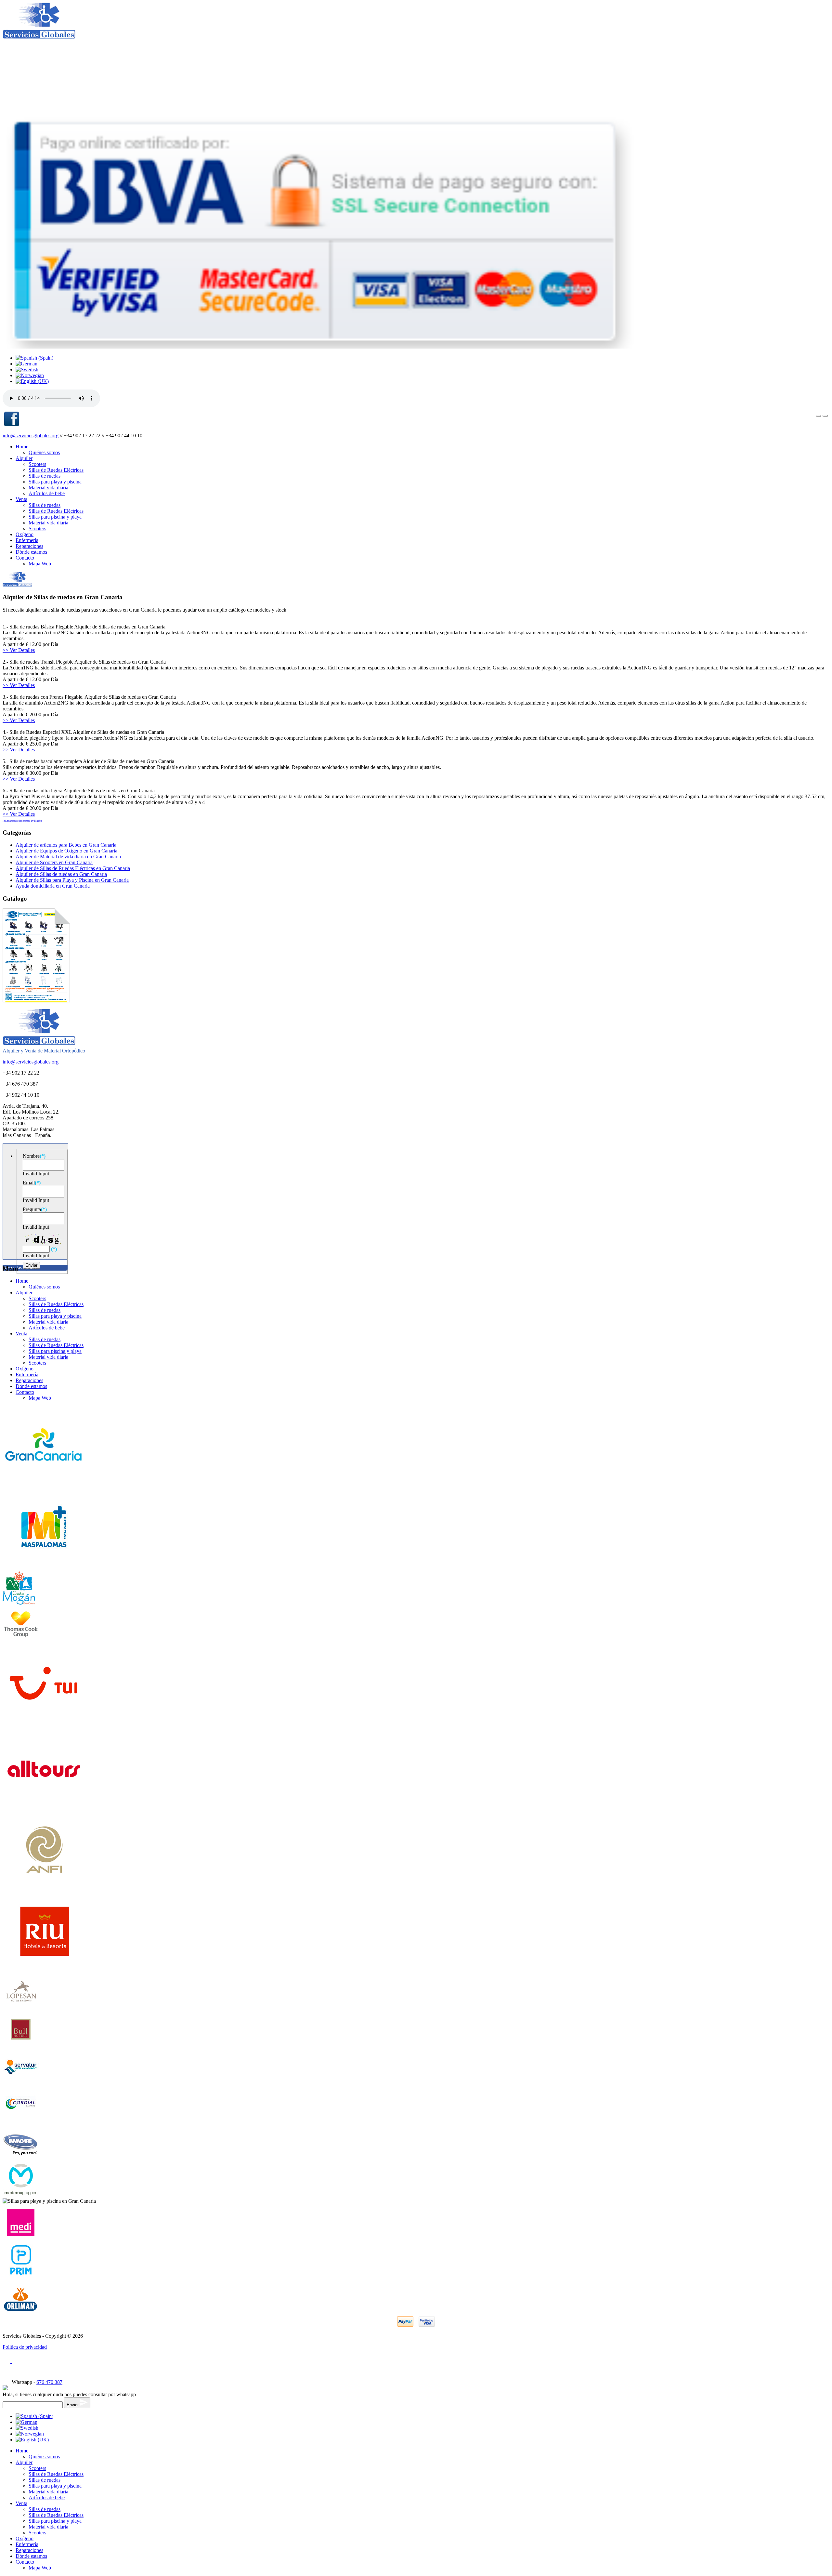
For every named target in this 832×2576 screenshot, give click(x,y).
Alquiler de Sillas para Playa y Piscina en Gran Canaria (72, 880)
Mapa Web (40, 564)
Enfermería (27, 540)
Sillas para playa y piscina (55, 482)
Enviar (73, 2405)
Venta (21, 499)
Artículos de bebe (47, 493)
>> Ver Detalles (19, 650)
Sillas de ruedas (45, 476)
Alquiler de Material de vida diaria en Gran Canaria (68, 857)
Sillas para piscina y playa (55, 517)
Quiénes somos (44, 452)
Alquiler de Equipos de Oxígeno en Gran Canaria (66, 851)
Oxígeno (25, 534)
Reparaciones (29, 546)
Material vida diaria (48, 488)
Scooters (37, 464)
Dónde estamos (31, 552)
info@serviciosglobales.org (31, 436)
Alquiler (24, 458)
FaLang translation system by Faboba (22, 821)
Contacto (25, 558)
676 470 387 (49, 2382)
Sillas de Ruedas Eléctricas (56, 470)
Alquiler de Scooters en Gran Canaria (54, 862)
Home (22, 447)
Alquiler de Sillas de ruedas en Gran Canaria (61, 874)
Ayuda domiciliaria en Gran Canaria (53, 886)
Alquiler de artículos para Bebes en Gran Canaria (66, 845)
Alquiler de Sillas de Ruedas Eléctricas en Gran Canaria (73, 868)
